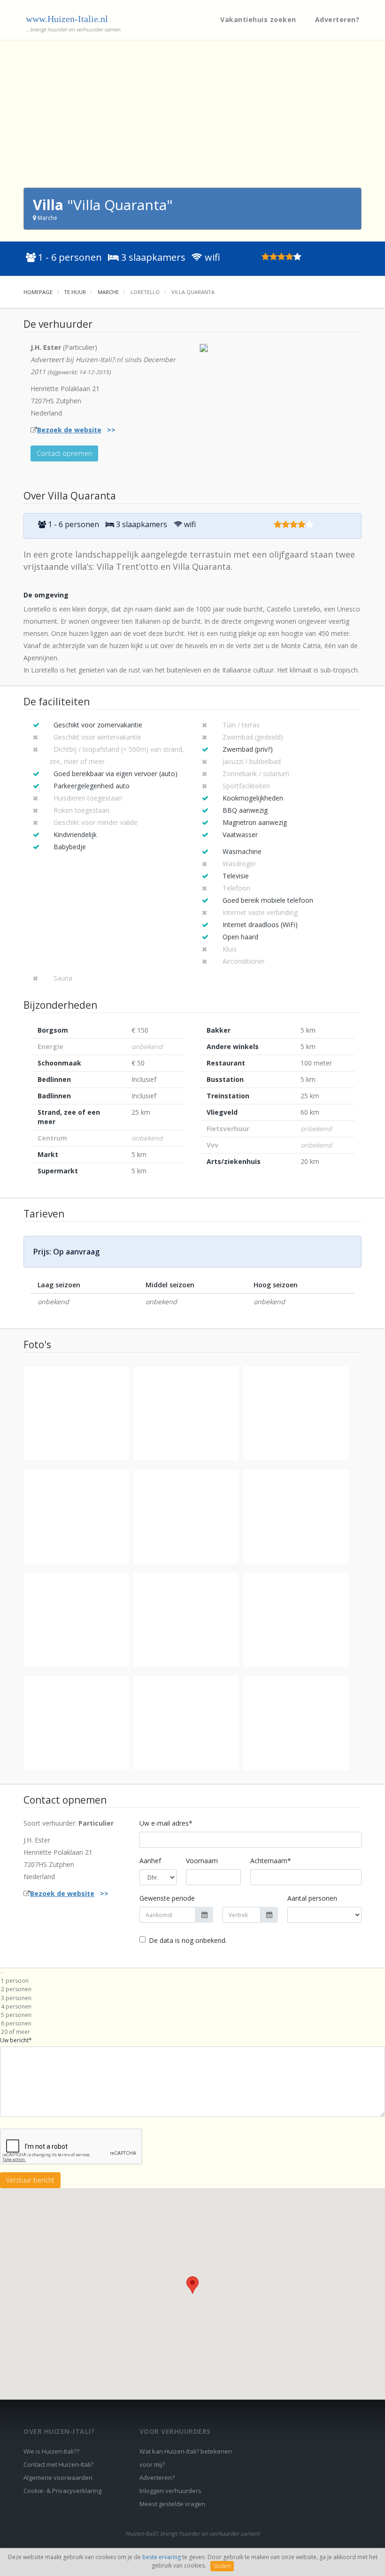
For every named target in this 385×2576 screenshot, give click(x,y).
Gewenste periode (167, 1898)
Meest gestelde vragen (172, 2504)
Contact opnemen (64, 453)
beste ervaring (162, 2557)
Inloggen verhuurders (170, 2491)
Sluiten (222, 2566)
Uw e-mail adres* (166, 1823)
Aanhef (150, 1861)
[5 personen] (192, 2015)
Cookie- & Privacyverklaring (62, 2491)
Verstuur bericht (30, 2180)
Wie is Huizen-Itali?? (51, 2451)
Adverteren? (337, 19)
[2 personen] (192, 1989)
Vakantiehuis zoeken (258, 19)
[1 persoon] (192, 1981)
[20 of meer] (192, 2032)
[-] (192, 1972)
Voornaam (202, 1861)
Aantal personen (312, 1898)
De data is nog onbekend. (188, 1940)
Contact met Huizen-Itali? (58, 2464)
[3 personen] (192, 1998)
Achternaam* (271, 1861)
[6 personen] (192, 2024)
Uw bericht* (16, 2040)
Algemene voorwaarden (58, 2478)
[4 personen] (192, 2007)
